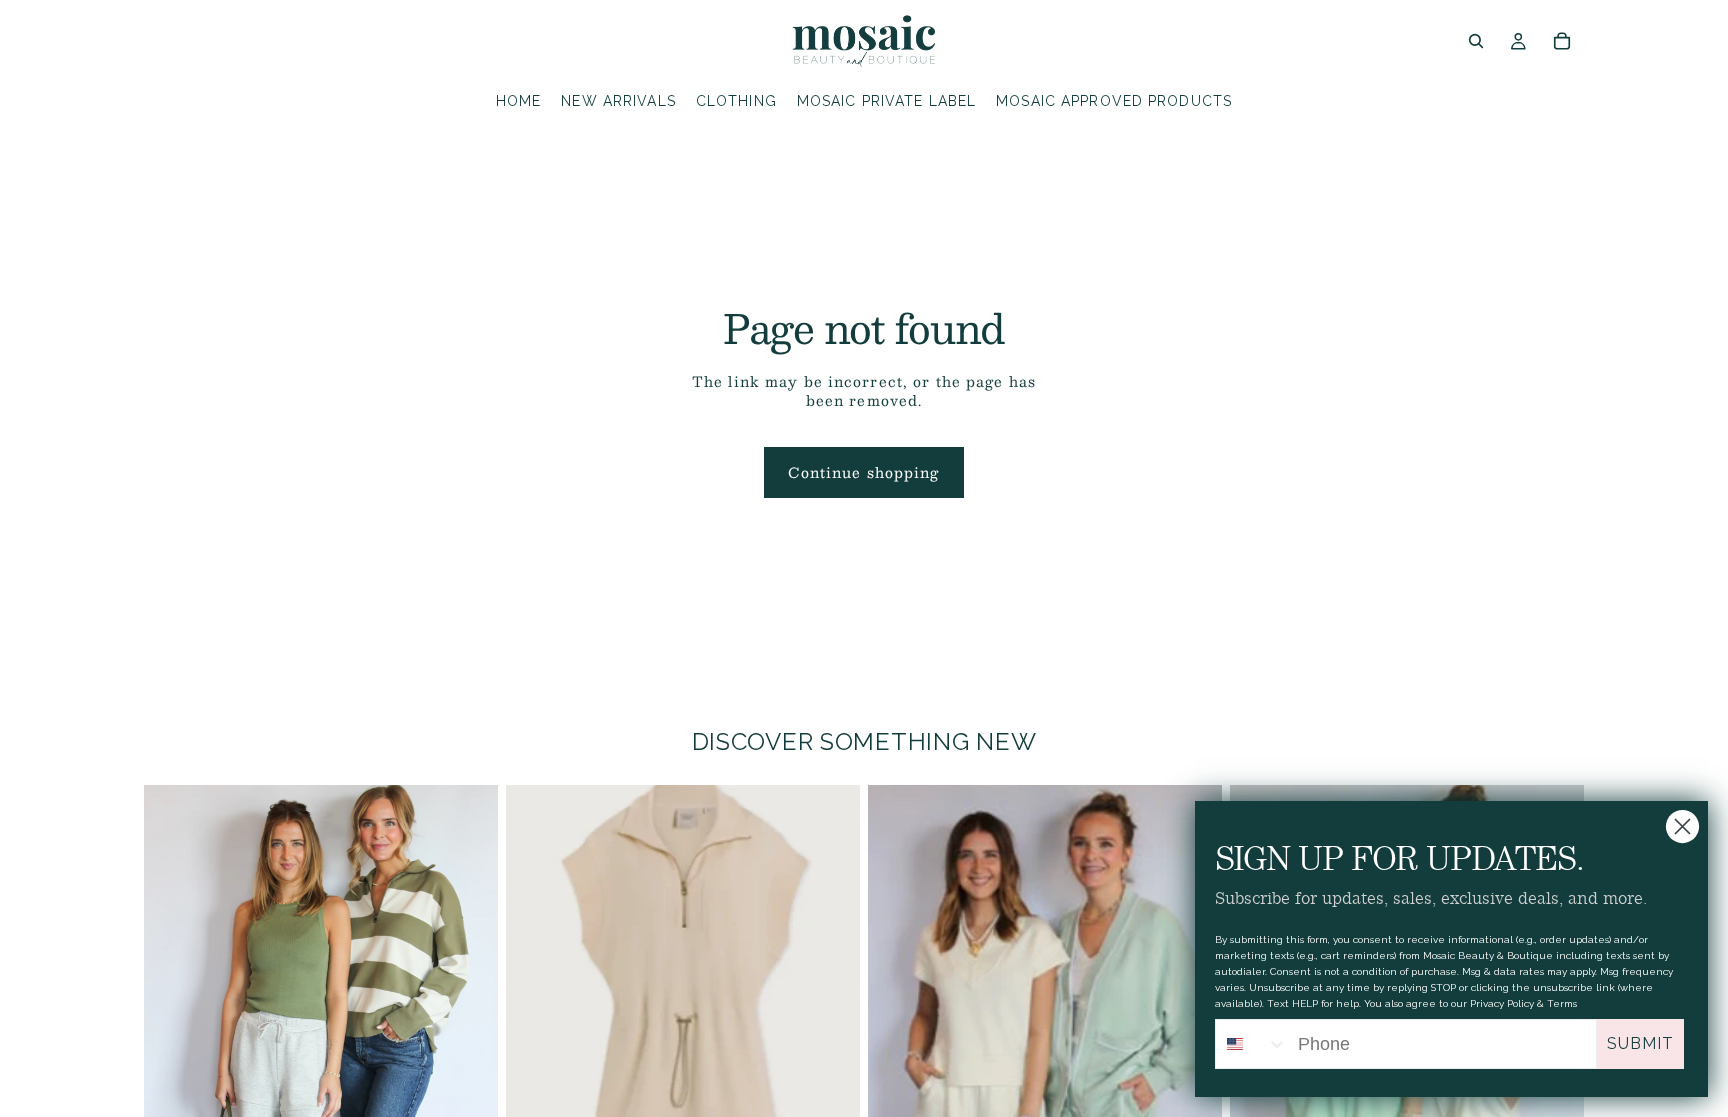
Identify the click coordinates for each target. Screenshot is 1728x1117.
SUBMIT (1640, 1043)
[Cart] (1562, 41)
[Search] (1476, 41)
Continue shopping (863, 472)
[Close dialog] (1682, 826)
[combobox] (1252, 1044)
